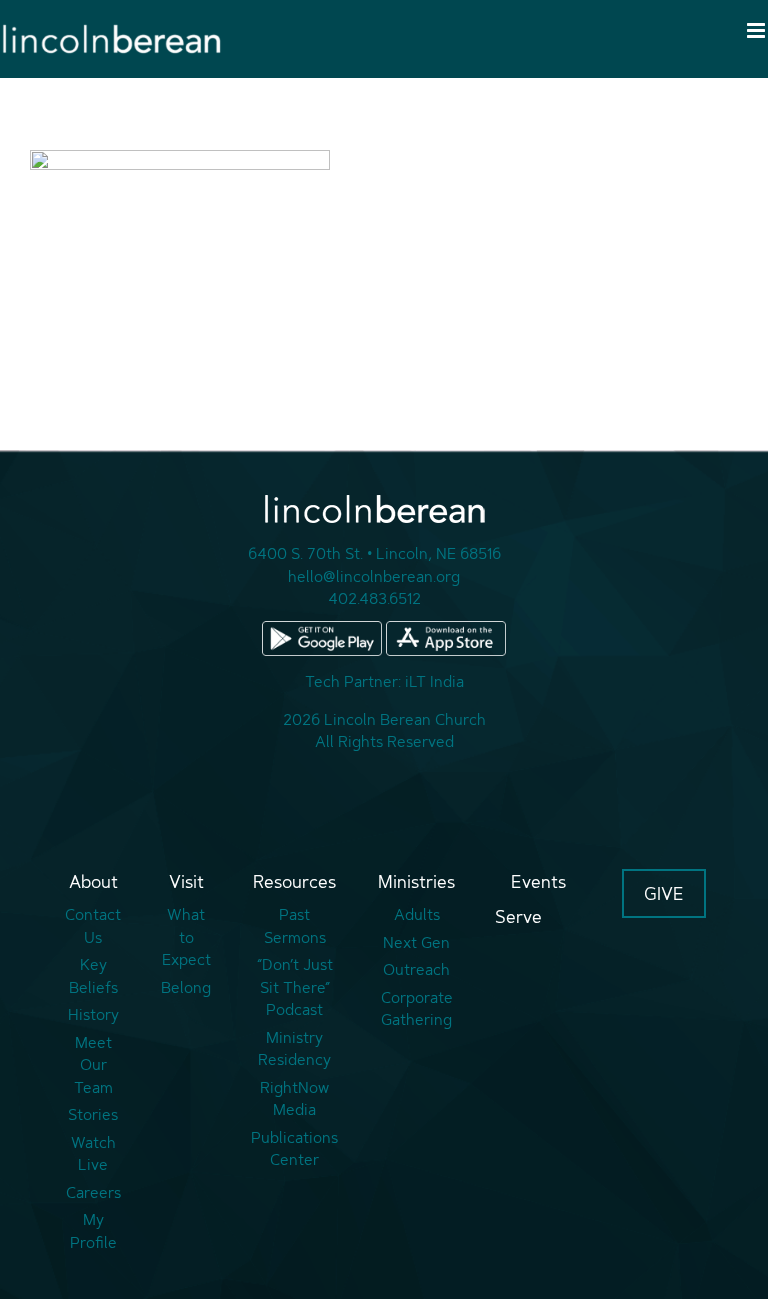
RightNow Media (294, 1099)
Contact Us (93, 926)
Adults (417, 914)
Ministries (416, 881)
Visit (186, 881)
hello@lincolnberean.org (374, 576)
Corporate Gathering (417, 1009)
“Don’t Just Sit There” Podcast (295, 987)
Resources (294, 881)
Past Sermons (295, 926)
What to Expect (186, 937)
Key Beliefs (93, 976)
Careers (93, 1192)
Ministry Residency (294, 1049)
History (93, 1014)
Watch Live (93, 1154)
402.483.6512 (374, 598)
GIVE (664, 893)
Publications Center (294, 1149)
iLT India (434, 681)
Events (538, 881)
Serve (518, 916)
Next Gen (416, 942)
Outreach (416, 969)
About (93, 881)
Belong (186, 987)
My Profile (93, 1231)
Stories (93, 1114)
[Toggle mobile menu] (757, 30)
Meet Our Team (93, 1065)
